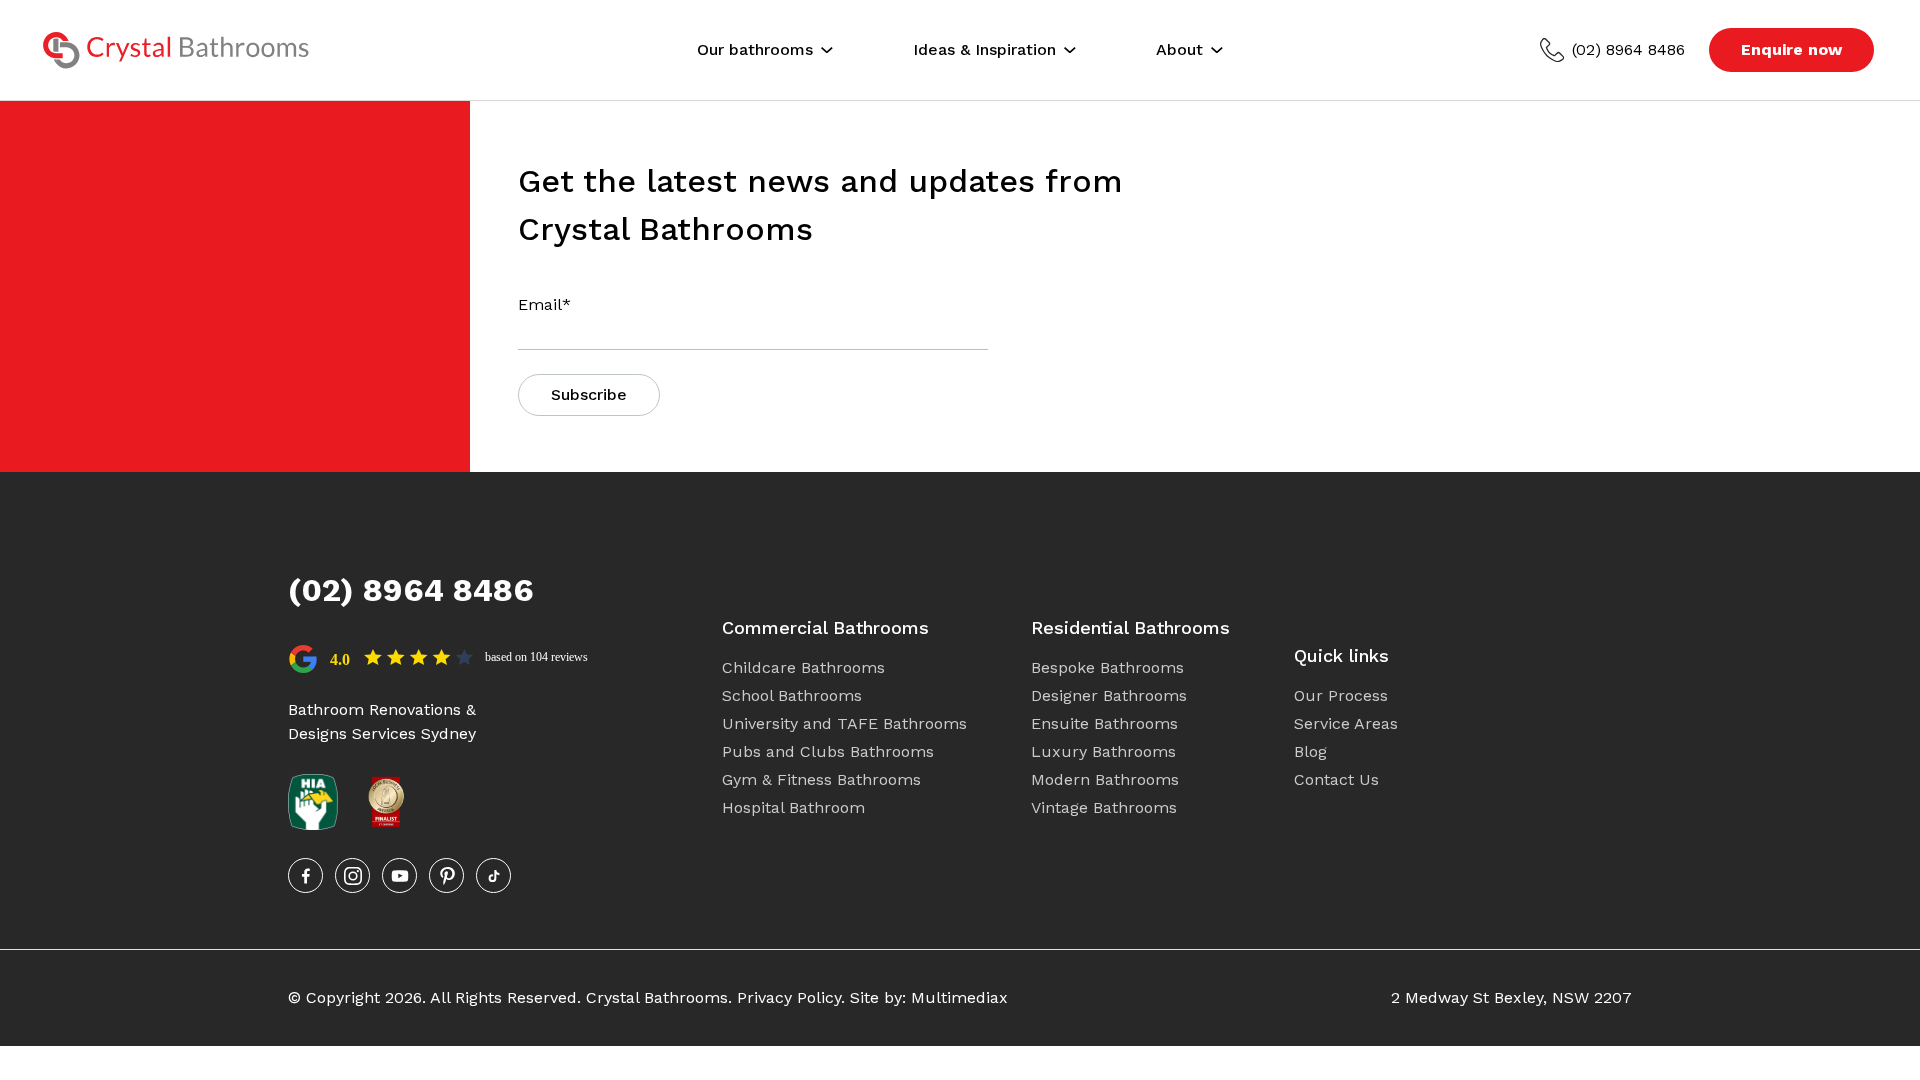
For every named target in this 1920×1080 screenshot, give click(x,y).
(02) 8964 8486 (1628, 49)
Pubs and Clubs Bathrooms (828, 751)
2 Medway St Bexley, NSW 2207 (1511, 997)
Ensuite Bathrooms (1104, 723)
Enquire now (1791, 49)
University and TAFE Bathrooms (844, 723)
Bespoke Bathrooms (1107, 667)
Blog (1310, 751)
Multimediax (959, 997)
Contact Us (1336, 779)
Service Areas (1346, 723)
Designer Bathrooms (1109, 695)
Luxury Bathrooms (1103, 751)
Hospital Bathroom (793, 807)
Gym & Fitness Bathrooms (821, 779)
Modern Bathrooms (1105, 779)
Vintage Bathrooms (1104, 807)
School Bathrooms (792, 695)
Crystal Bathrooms (657, 997)
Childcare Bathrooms (803, 667)
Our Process (1341, 695)
